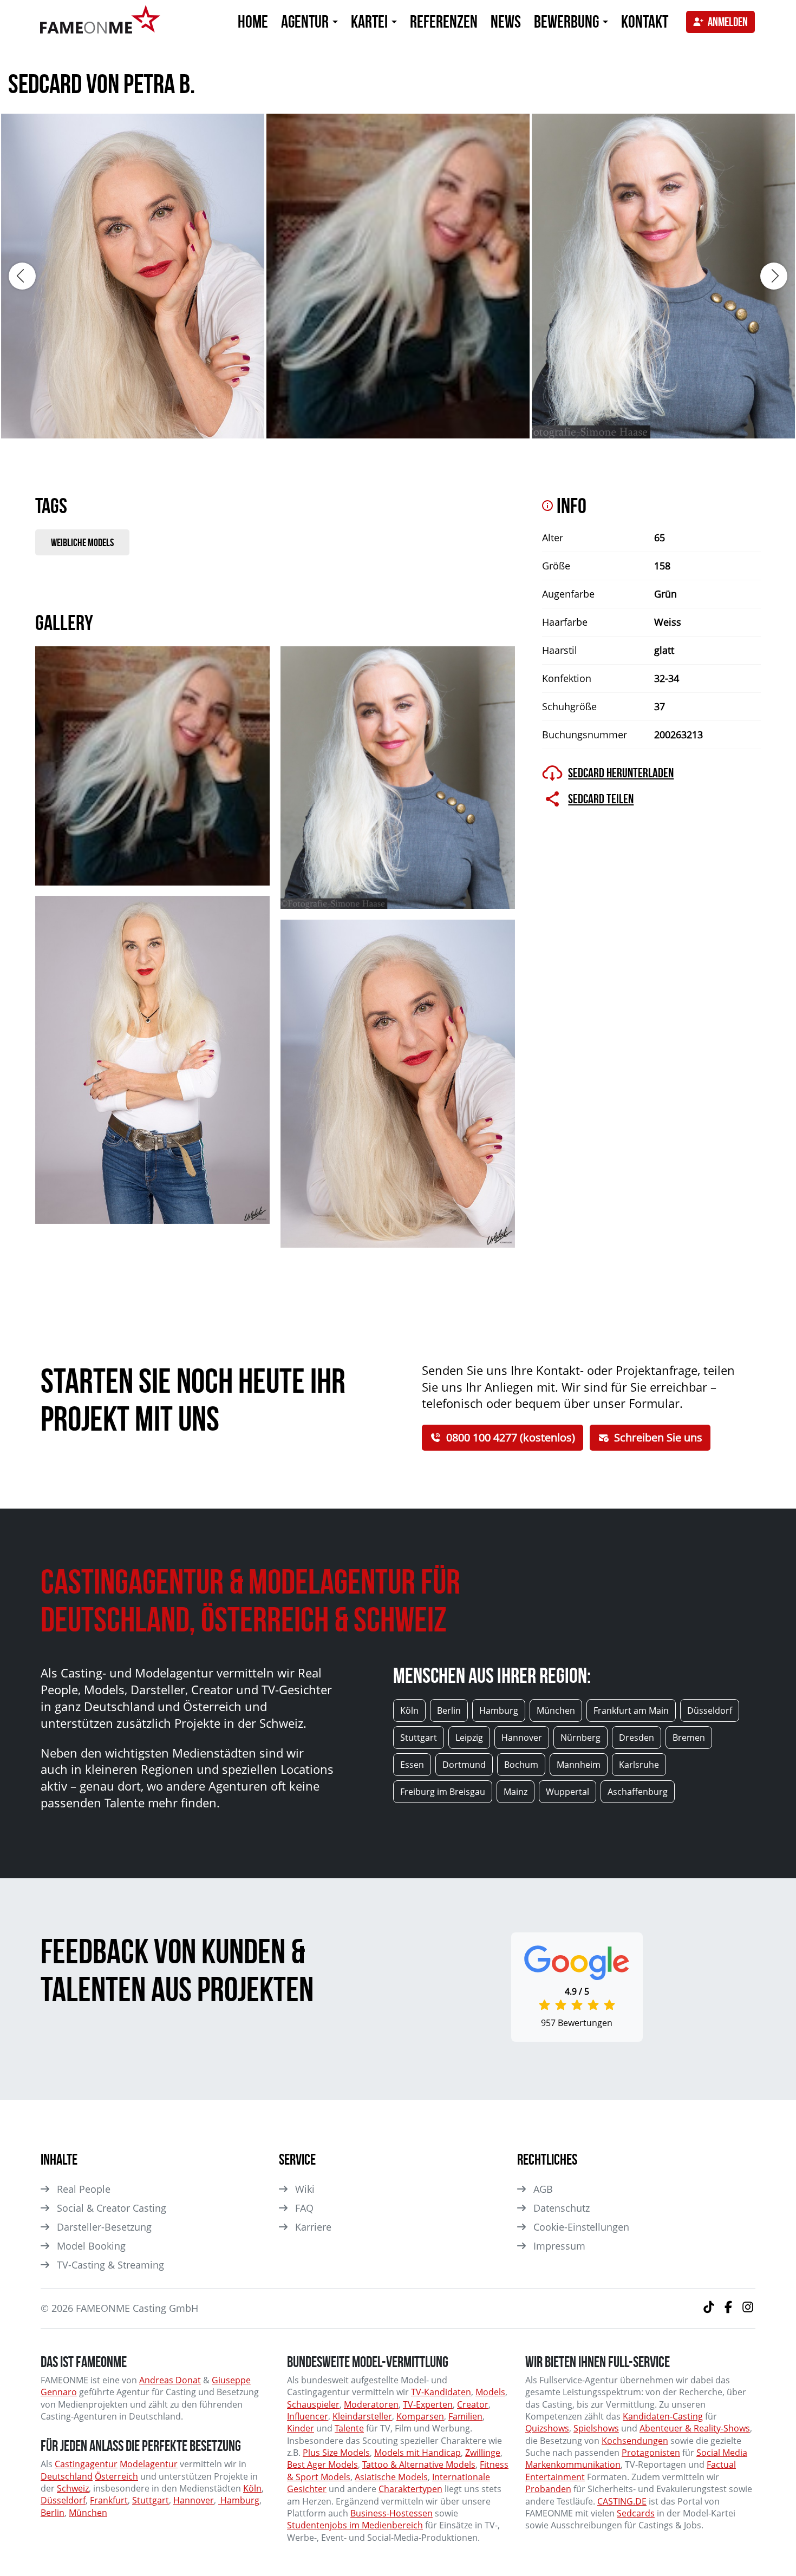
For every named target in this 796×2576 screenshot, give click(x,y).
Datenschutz (562, 2208)
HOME (253, 21)
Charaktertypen (410, 2489)
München (88, 2513)
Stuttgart (151, 2500)
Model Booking (91, 2246)
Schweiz (73, 2488)
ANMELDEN (728, 22)
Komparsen (420, 2416)
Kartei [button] (371, 21)
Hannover (194, 2500)
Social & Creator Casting (112, 2208)
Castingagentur (86, 2464)
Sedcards (636, 2513)
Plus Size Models (336, 2453)
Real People (84, 2189)
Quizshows (547, 2428)
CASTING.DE (622, 2501)
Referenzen (444, 21)
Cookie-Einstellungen (581, 2227)
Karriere (313, 2227)
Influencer (308, 2416)
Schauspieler (313, 2404)
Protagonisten (651, 2453)
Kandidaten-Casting (663, 2416)
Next (774, 276)
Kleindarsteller (362, 2416)
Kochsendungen (635, 2441)
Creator (473, 2404)
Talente (349, 2428)
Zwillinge (483, 2453)
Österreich (116, 2476)
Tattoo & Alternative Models (419, 2464)
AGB (543, 2189)
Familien (465, 2416)
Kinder (301, 2428)
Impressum (559, 2246)
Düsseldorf (63, 2500)
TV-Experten (428, 2404)
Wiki (305, 2189)
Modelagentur (149, 2464)
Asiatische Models (391, 2477)
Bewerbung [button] (568, 21)
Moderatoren (371, 2404)
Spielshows (596, 2428)
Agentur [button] (306, 21)
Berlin (53, 2513)
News (506, 21)
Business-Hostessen (392, 2513)
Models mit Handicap (417, 2453)
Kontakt (645, 21)
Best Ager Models (322, 2464)
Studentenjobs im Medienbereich (355, 2525)
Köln (252, 2488)
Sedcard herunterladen (621, 773)
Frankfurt (109, 2500)
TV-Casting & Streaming (110, 2265)
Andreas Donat (170, 2380)
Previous (22, 276)
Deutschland (67, 2476)
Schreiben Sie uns (658, 1437)
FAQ (304, 2208)
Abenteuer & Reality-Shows (695, 2428)
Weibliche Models (82, 542)
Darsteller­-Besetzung (104, 2227)
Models (490, 2392)
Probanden (548, 2489)
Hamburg (239, 2500)
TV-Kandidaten (441, 2392)
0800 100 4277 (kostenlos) (511, 1437)
